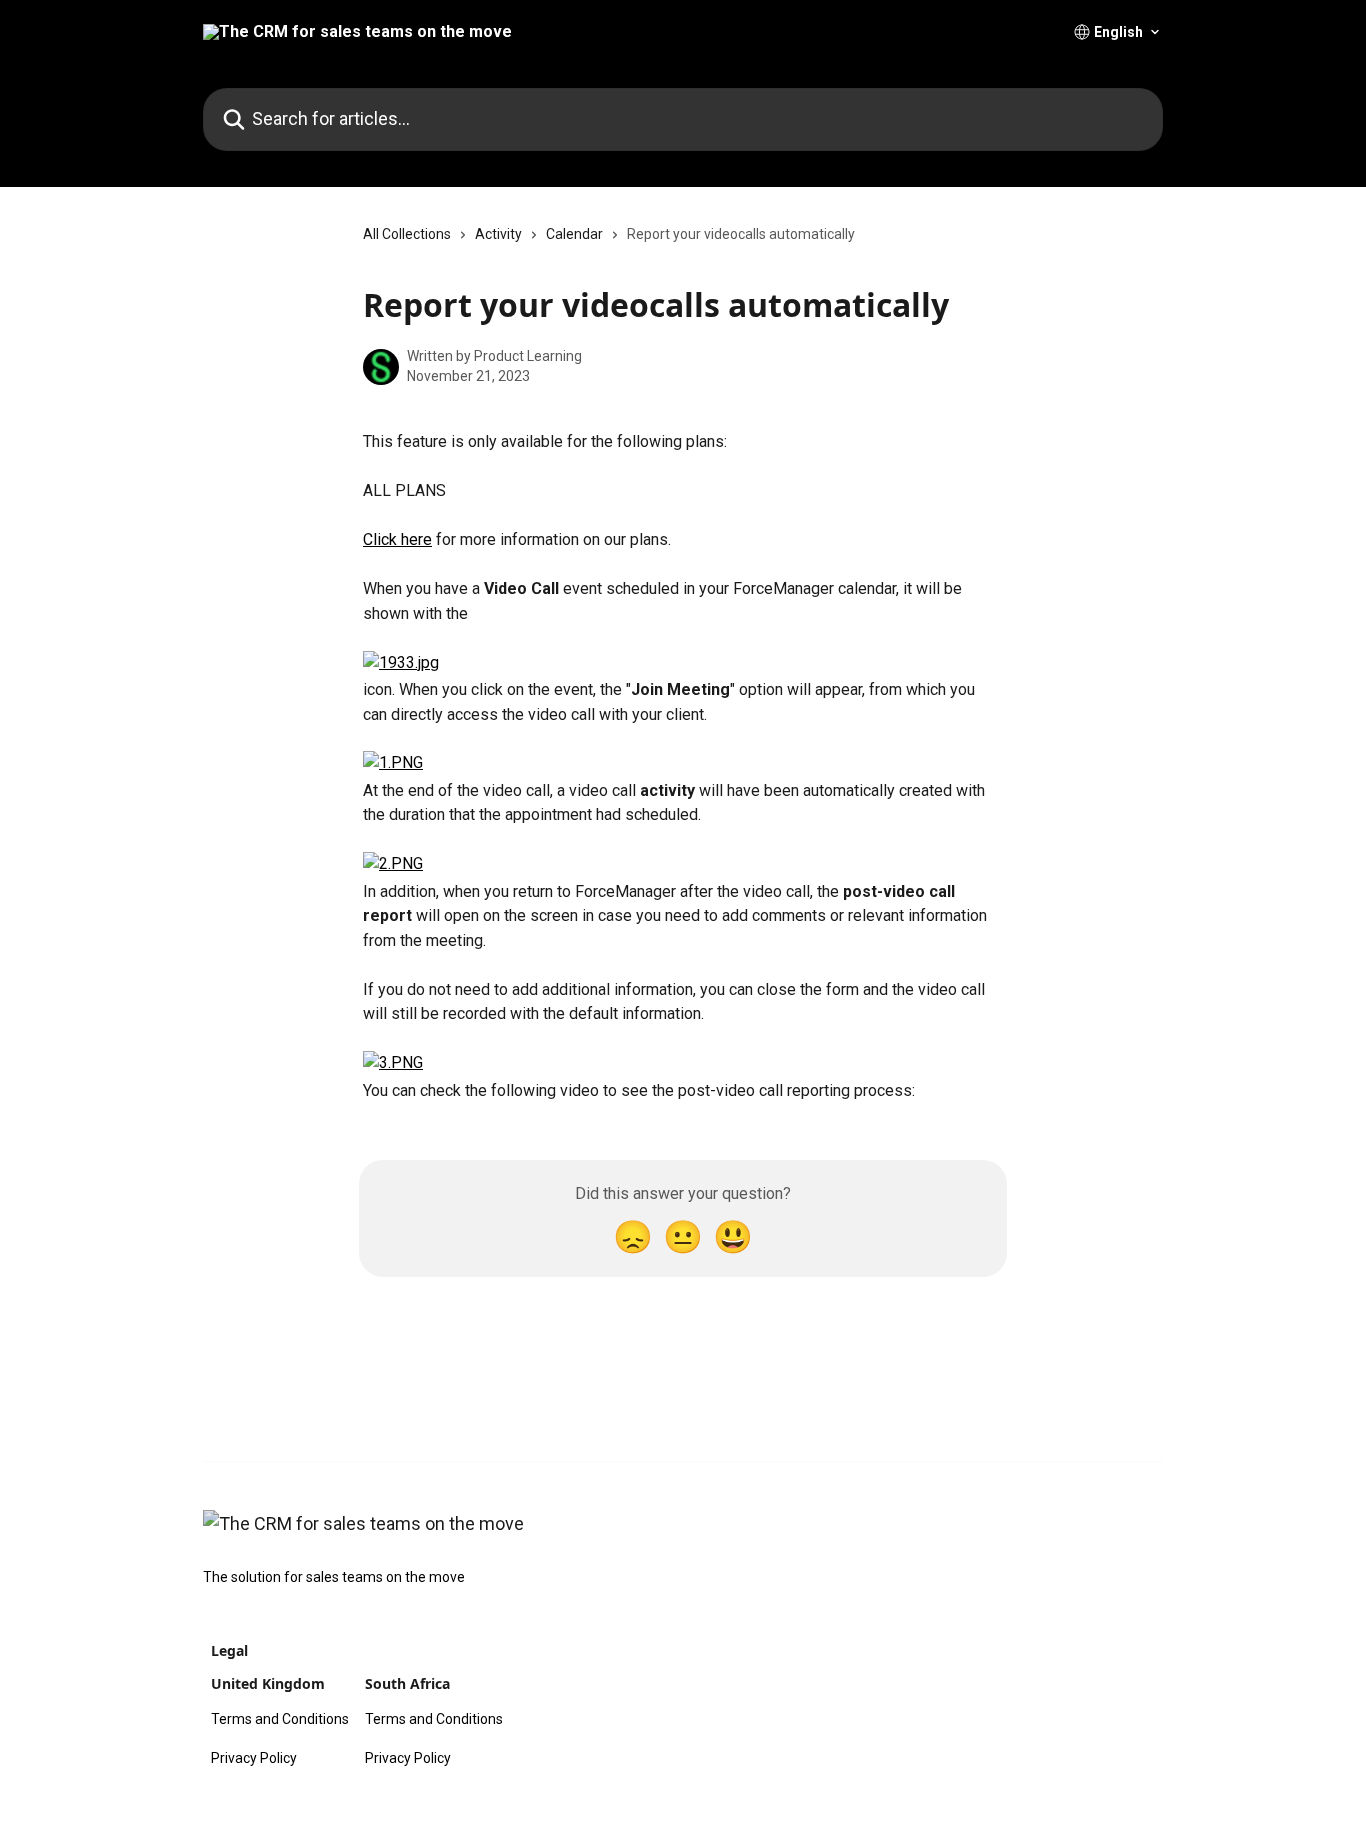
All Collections (407, 234)
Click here (397, 539)
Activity (498, 234)
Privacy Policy (254, 1758)
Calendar (574, 234)
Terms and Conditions (280, 1719)
